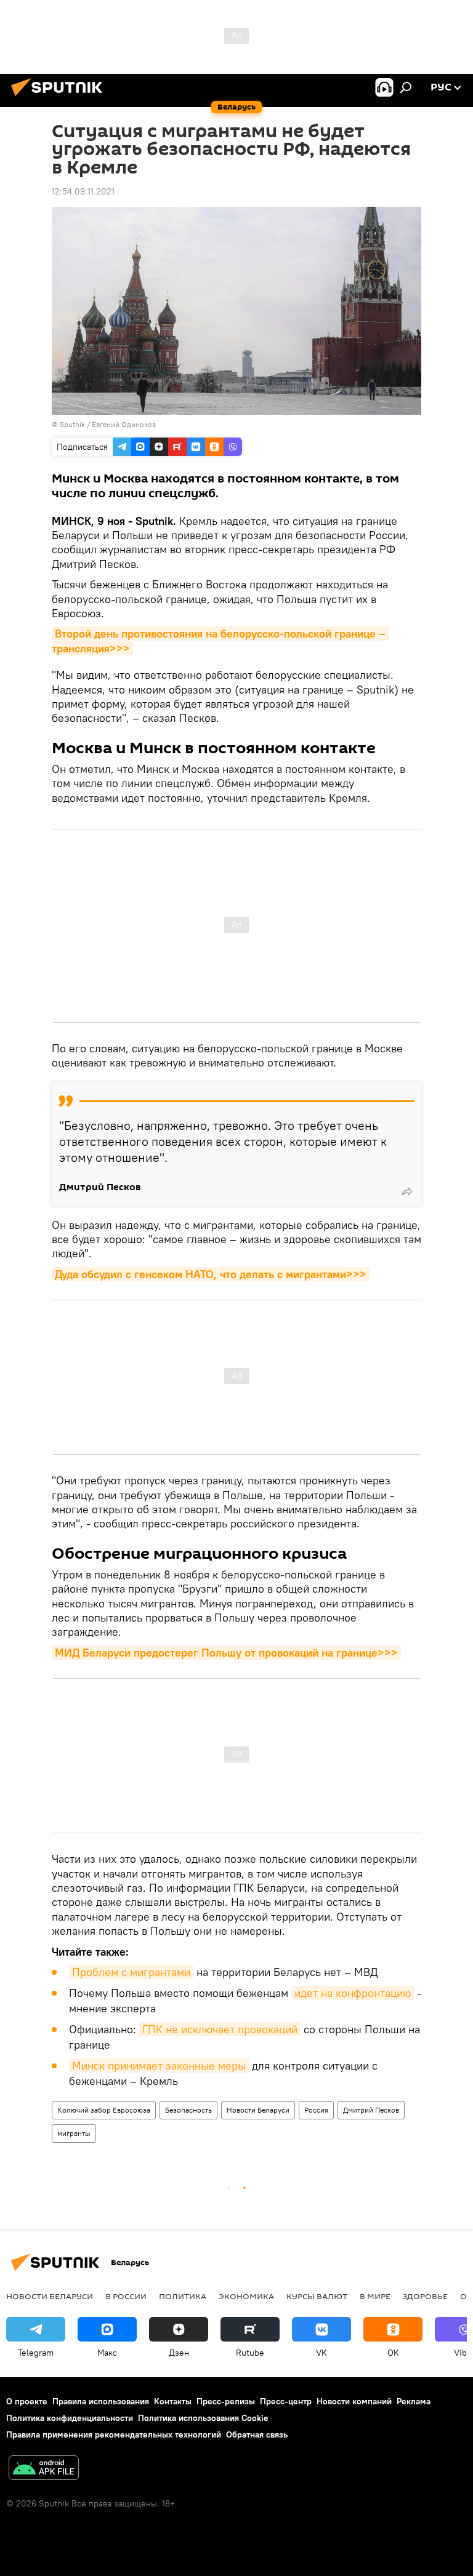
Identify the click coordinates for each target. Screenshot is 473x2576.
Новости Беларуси (258, 2110)
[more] (407, 1191)
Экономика (246, 2296)
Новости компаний (354, 2401)
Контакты (173, 2401)
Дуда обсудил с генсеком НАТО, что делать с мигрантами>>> (211, 1274)
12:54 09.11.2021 (83, 191)
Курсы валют (317, 2296)
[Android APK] (44, 2469)
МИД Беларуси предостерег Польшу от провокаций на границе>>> (226, 1653)
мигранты (74, 2133)
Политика (183, 2296)
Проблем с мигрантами (131, 1972)
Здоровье (425, 2296)
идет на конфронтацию (353, 1993)
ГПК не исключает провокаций (220, 2029)
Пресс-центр (286, 2401)
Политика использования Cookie (203, 2418)
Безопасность (188, 2110)
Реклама (414, 2401)
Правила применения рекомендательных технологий (114, 2434)
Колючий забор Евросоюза (104, 2110)
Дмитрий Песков (371, 2110)
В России (126, 2296)
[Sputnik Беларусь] (60, 98)
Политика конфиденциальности (70, 2418)
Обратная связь (257, 2434)
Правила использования (101, 2401)
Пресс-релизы (226, 2401)
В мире (375, 2296)
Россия (316, 2110)
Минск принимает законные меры (159, 2066)
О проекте (27, 2401)
